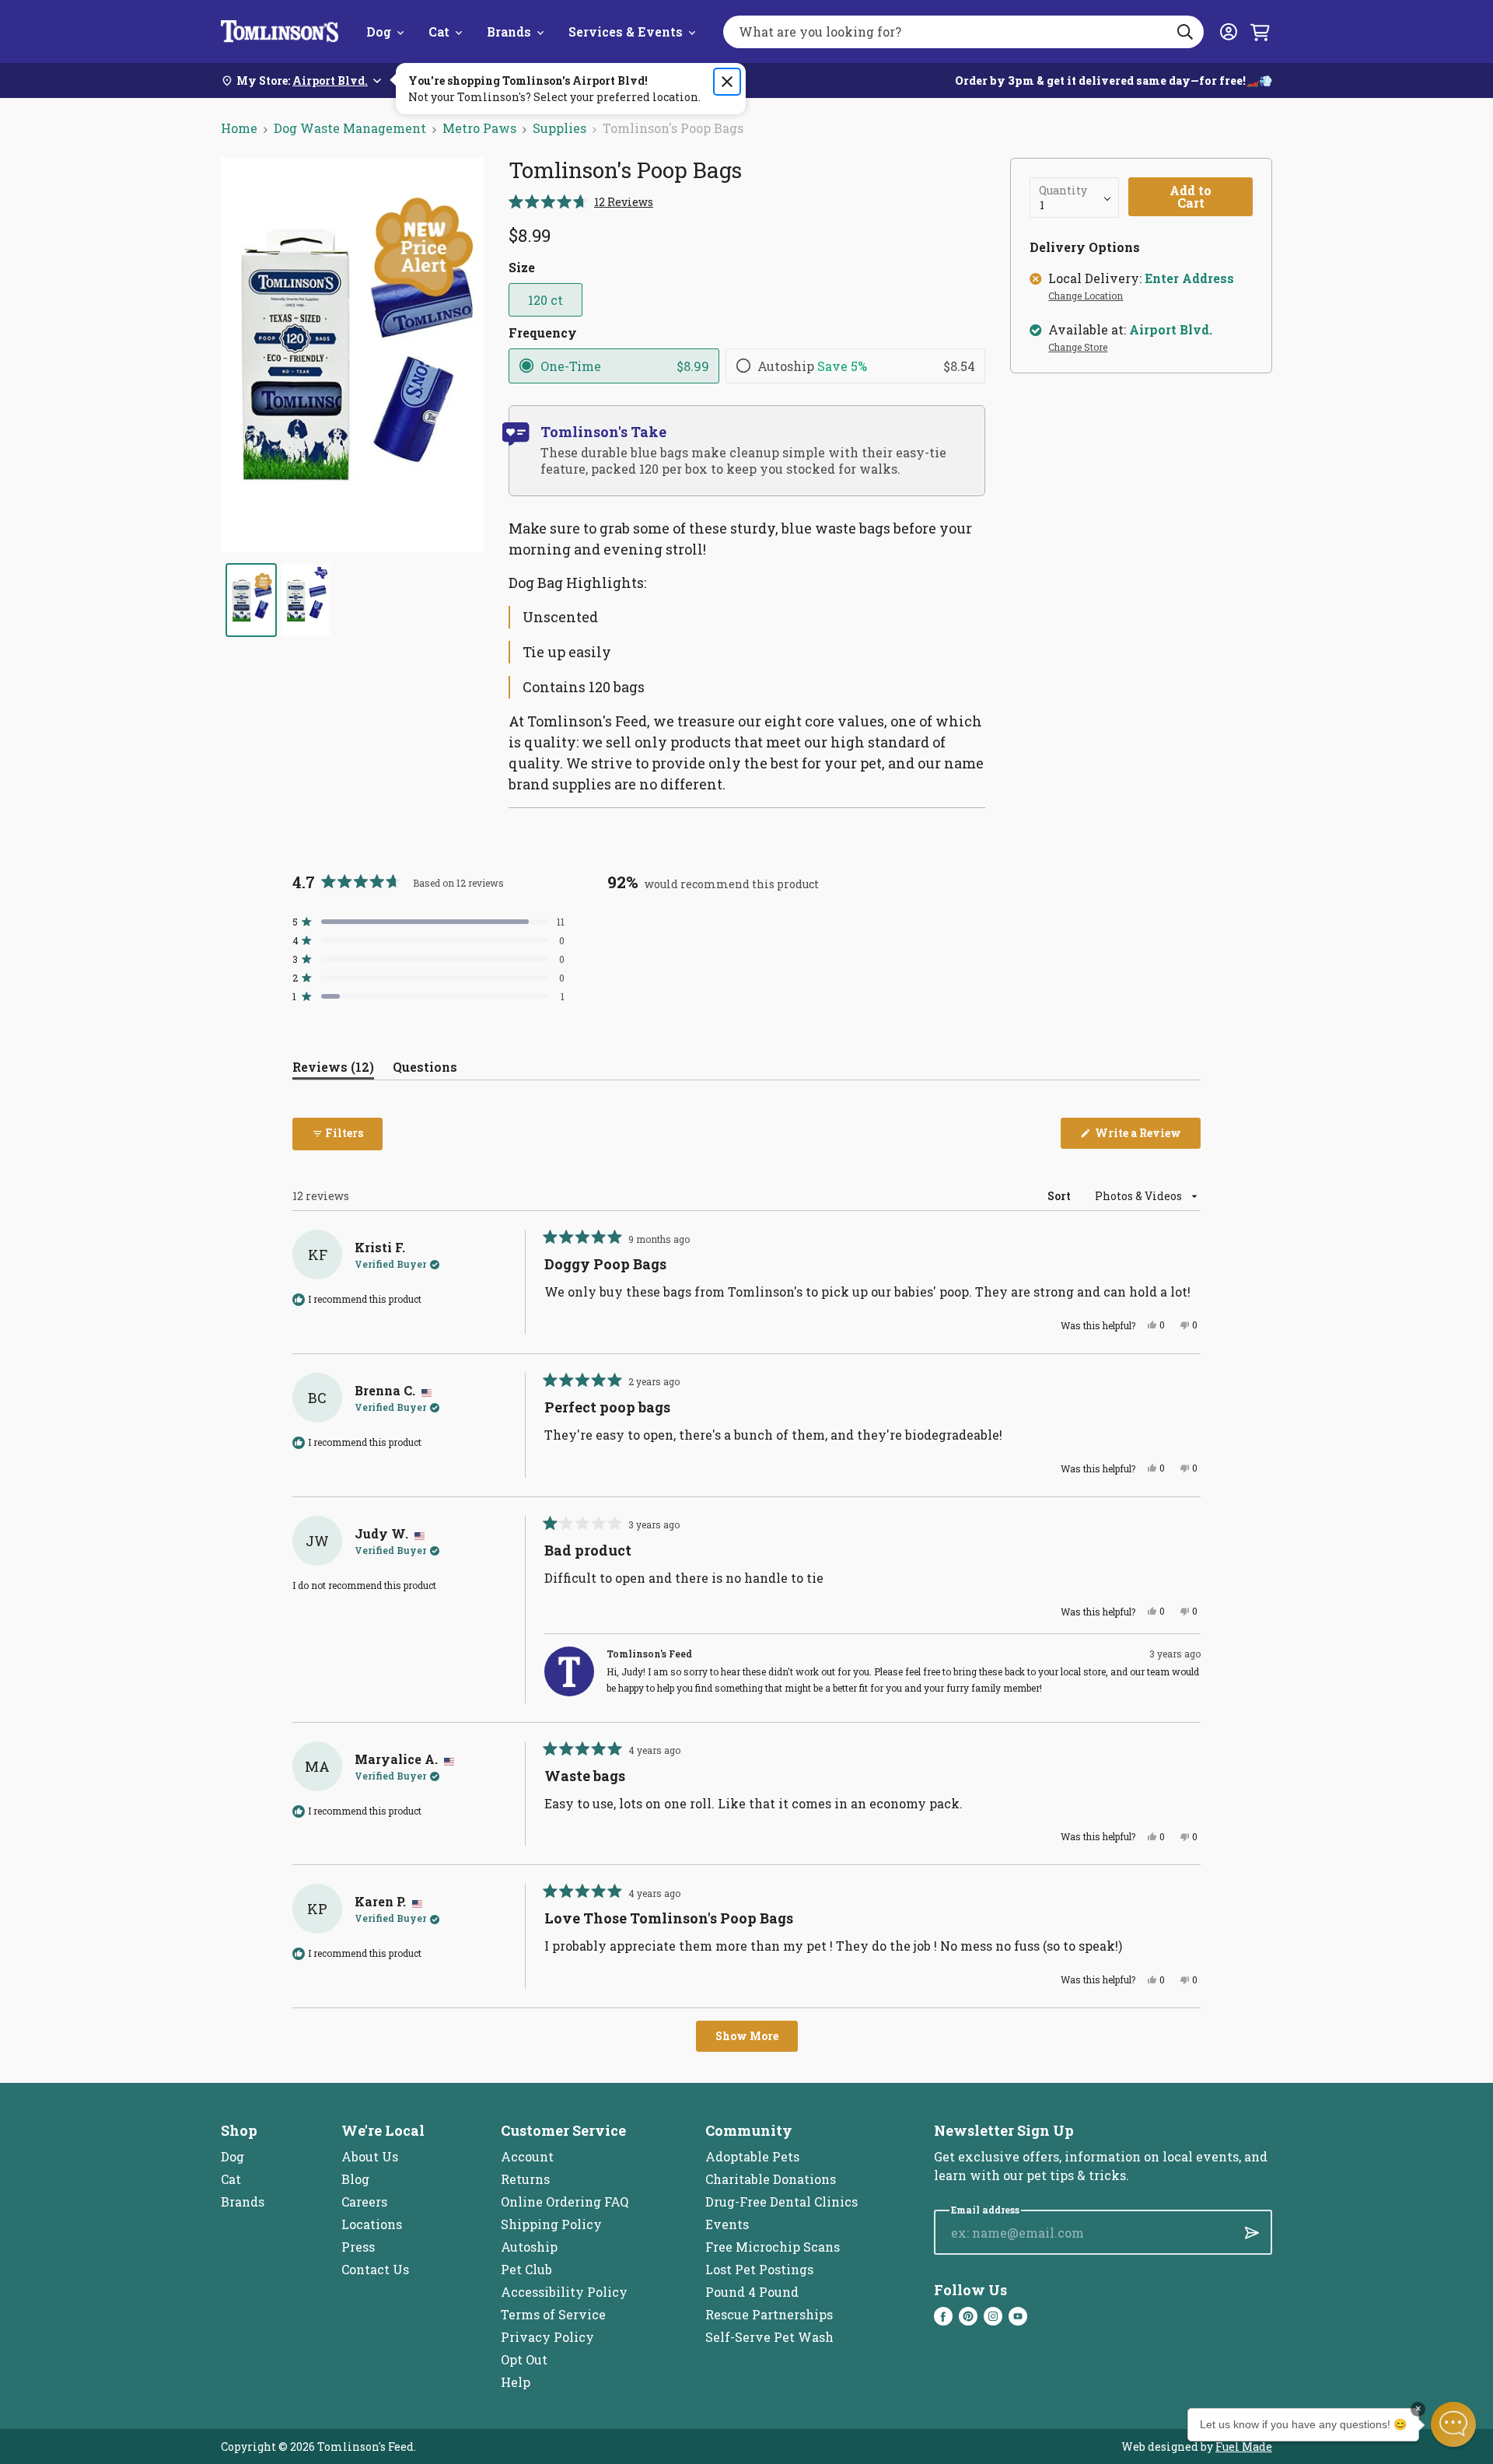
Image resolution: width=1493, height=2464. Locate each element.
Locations (372, 2224)
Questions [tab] (425, 1070)
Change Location (1086, 296)
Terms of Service (553, 2314)
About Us (370, 2156)
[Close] (727, 82)
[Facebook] (943, 2316)
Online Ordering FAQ (565, 2201)
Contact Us (375, 2269)
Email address (985, 2210)
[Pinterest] (968, 2316)
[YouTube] (1018, 2316)
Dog (379, 31)
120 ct (545, 300)
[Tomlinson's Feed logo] (280, 31)
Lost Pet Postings (759, 2269)
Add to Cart (1191, 196)
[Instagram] (993, 2316)
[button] (581, 202)
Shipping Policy (551, 2224)
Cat (439, 31)
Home (239, 128)
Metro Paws (479, 128)
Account (527, 2156)
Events (727, 2224)
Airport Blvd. (1171, 330)
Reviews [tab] (333, 1070)
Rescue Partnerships (769, 2314)
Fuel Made (1244, 2446)
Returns (525, 2179)
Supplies (559, 128)
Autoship (529, 2247)
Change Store (1078, 348)
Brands (509, 31)
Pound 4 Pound (752, 2292)
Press (358, 2247)
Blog (355, 2179)
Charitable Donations (771, 2179)
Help (516, 2382)
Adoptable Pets (752, 2156)
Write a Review (1147, 1137)
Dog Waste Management (350, 128)
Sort (1060, 1196)
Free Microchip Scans (773, 2247)
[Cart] (1260, 32)
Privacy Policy (547, 2337)
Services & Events (626, 31)
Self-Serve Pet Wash (769, 2337)
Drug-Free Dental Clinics (781, 2201)
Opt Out (524, 2359)
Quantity (1063, 191)
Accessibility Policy (564, 2292)
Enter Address (1189, 278)
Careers (364, 2201)
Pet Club (526, 2269)
